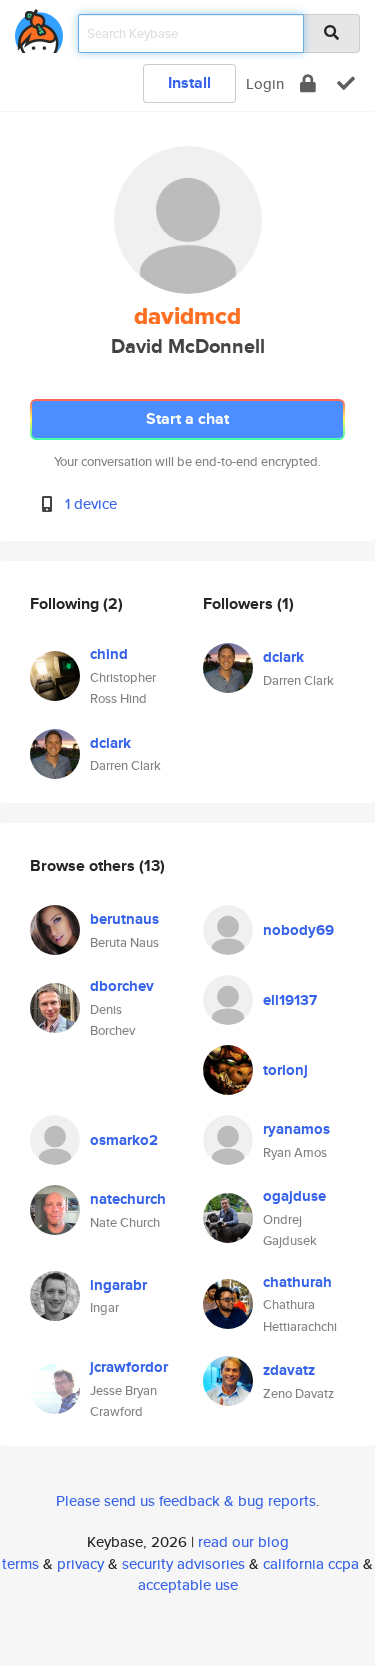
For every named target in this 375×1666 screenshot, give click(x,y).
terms (20, 1563)
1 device (91, 503)
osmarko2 (124, 1140)
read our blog (243, 1541)
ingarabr (118, 1285)
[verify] (346, 83)
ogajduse (294, 1196)
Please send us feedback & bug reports (186, 1500)
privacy (80, 1563)
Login (265, 83)
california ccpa (311, 1563)
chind (109, 654)
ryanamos (296, 1129)
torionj (285, 1070)
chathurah (297, 1282)
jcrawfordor (129, 1367)
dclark (110, 743)
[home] (39, 27)
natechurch (128, 1199)
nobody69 (298, 930)
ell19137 (290, 1000)
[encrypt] (308, 83)
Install (189, 82)
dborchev (122, 986)
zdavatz (289, 1370)
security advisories (183, 1563)
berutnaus (124, 919)
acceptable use (188, 1584)
